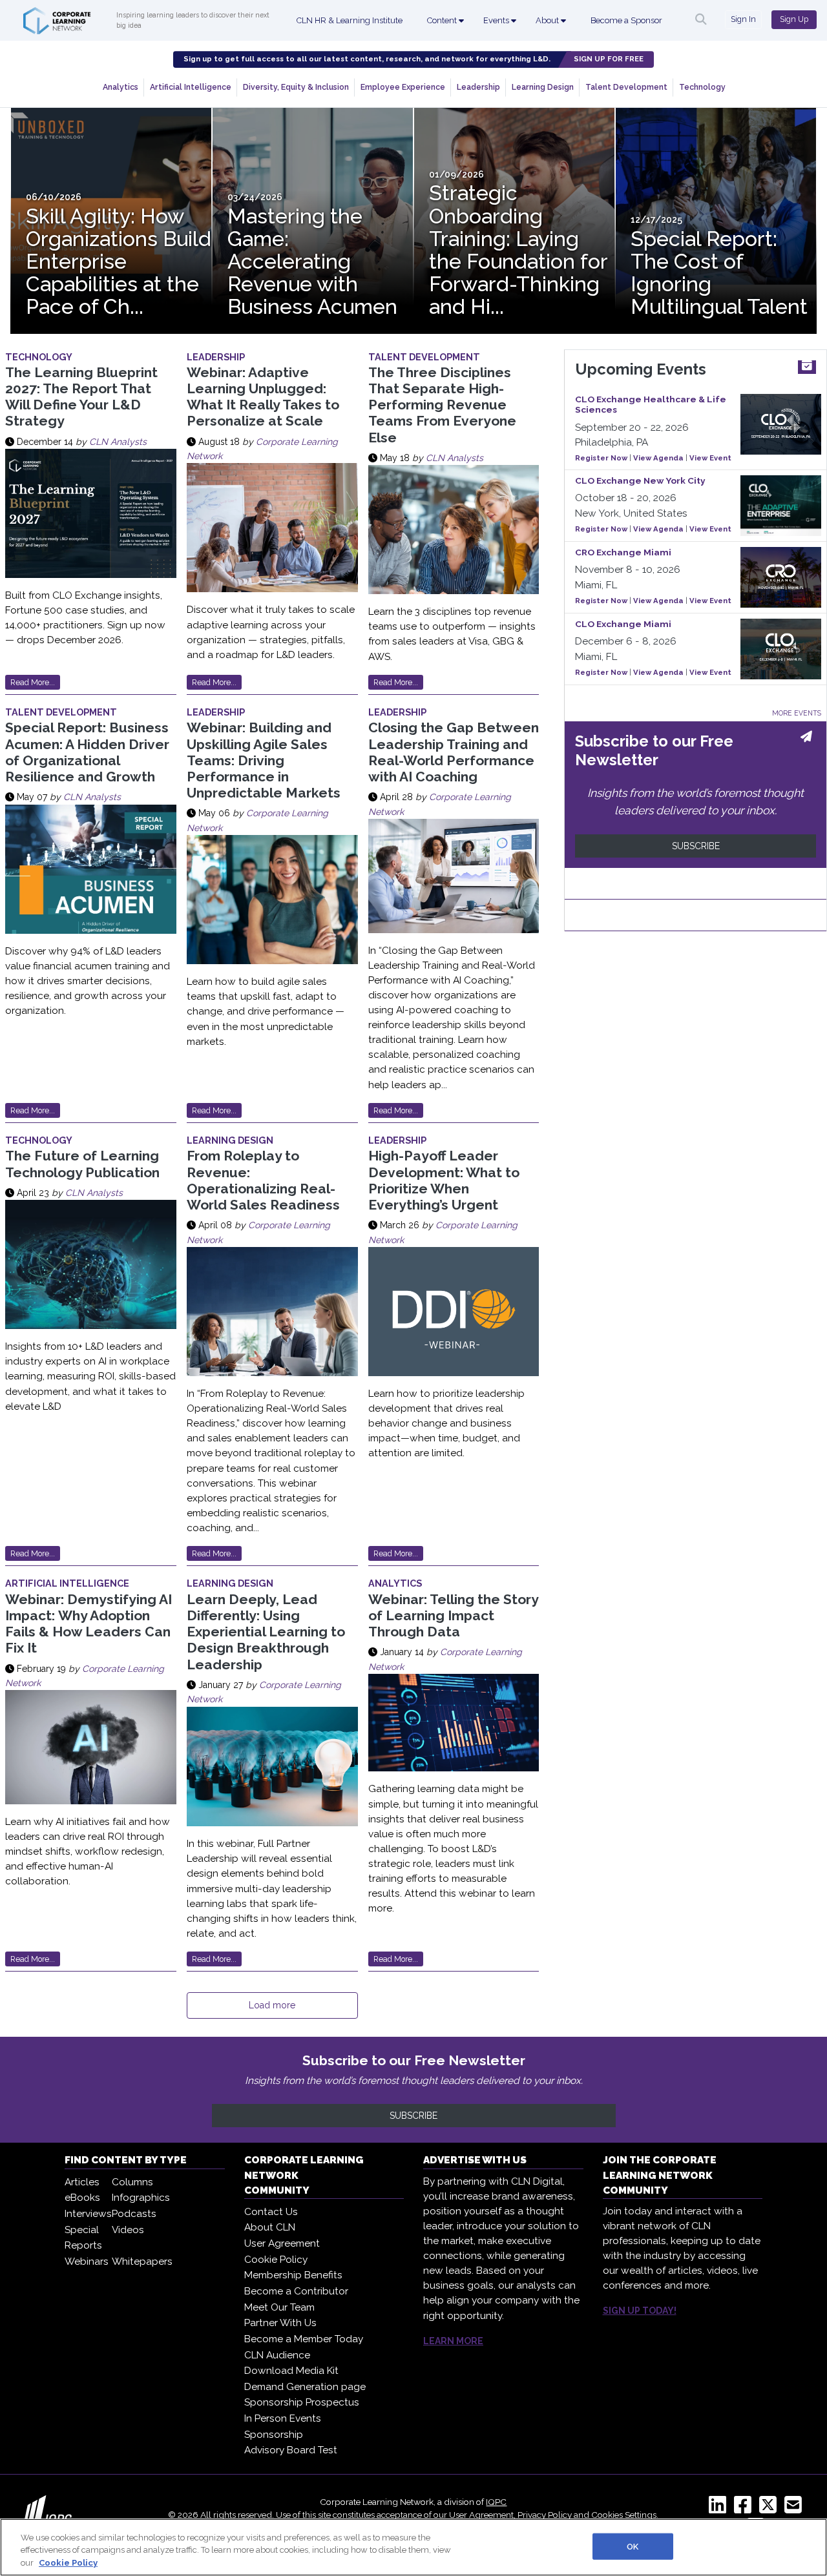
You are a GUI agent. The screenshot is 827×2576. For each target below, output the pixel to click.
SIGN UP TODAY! (640, 2311)
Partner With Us (280, 2323)
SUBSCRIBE (696, 846)
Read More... (33, 682)
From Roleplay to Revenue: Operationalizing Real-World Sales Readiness (263, 1180)
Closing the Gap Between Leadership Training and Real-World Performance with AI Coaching (454, 752)
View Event (710, 458)
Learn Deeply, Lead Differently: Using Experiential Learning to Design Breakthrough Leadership (266, 1632)
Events (497, 20)
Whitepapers (142, 2262)
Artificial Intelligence (191, 87)
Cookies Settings (624, 2515)
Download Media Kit (291, 2371)
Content (443, 20)
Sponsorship (274, 2435)
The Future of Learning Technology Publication (82, 1164)
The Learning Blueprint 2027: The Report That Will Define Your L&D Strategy (81, 397)
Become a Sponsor (626, 20)
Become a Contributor (296, 2291)
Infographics (141, 2198)
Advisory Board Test (291, 2450)
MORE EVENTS (797, 713)
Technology (702, 87)
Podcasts (134, 2214)
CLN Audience (277, 2355)
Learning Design (543, 87)
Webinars (87, 2262)
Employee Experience (403, 87)
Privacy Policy (545, 2515)
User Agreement (282, 2243)
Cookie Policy (276, 2260)
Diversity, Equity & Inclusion (296, 87)
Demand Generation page (305, 2387)
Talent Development (626, 87)
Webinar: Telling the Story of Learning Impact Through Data (453, 1615)
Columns (132, 2182)
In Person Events (283, 2418)
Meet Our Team (279, 2307)
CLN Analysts (118, 442)
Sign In (743, 19)
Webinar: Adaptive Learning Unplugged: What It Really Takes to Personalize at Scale (263, 397)
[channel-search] (701, 19)
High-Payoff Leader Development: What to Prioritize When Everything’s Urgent (444, 1180)
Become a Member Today (304, 2339)
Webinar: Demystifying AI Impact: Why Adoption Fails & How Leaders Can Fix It (89, 1624)
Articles (82, 2182)
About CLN (270, 2227)
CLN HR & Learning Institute (350, 20)
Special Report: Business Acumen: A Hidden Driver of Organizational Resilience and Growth (87, 752)
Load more (272, 2005)
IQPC (496, 2502)
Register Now (601, 458)
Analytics (120, 87)
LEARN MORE (453, 2341)
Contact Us (271, 2212)
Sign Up (794, 19)
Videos (128, 2230)
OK (633, 2546)
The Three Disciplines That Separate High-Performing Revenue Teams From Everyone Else (442, 405)
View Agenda (658, 458)
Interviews (88, 2214)
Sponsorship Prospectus (302, 2402)
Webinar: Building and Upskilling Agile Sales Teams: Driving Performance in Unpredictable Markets (264, 760)
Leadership (478, 87)
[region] (413, 2547)
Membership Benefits (293, 2275)
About (548, 20)
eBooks (82, 2198)
